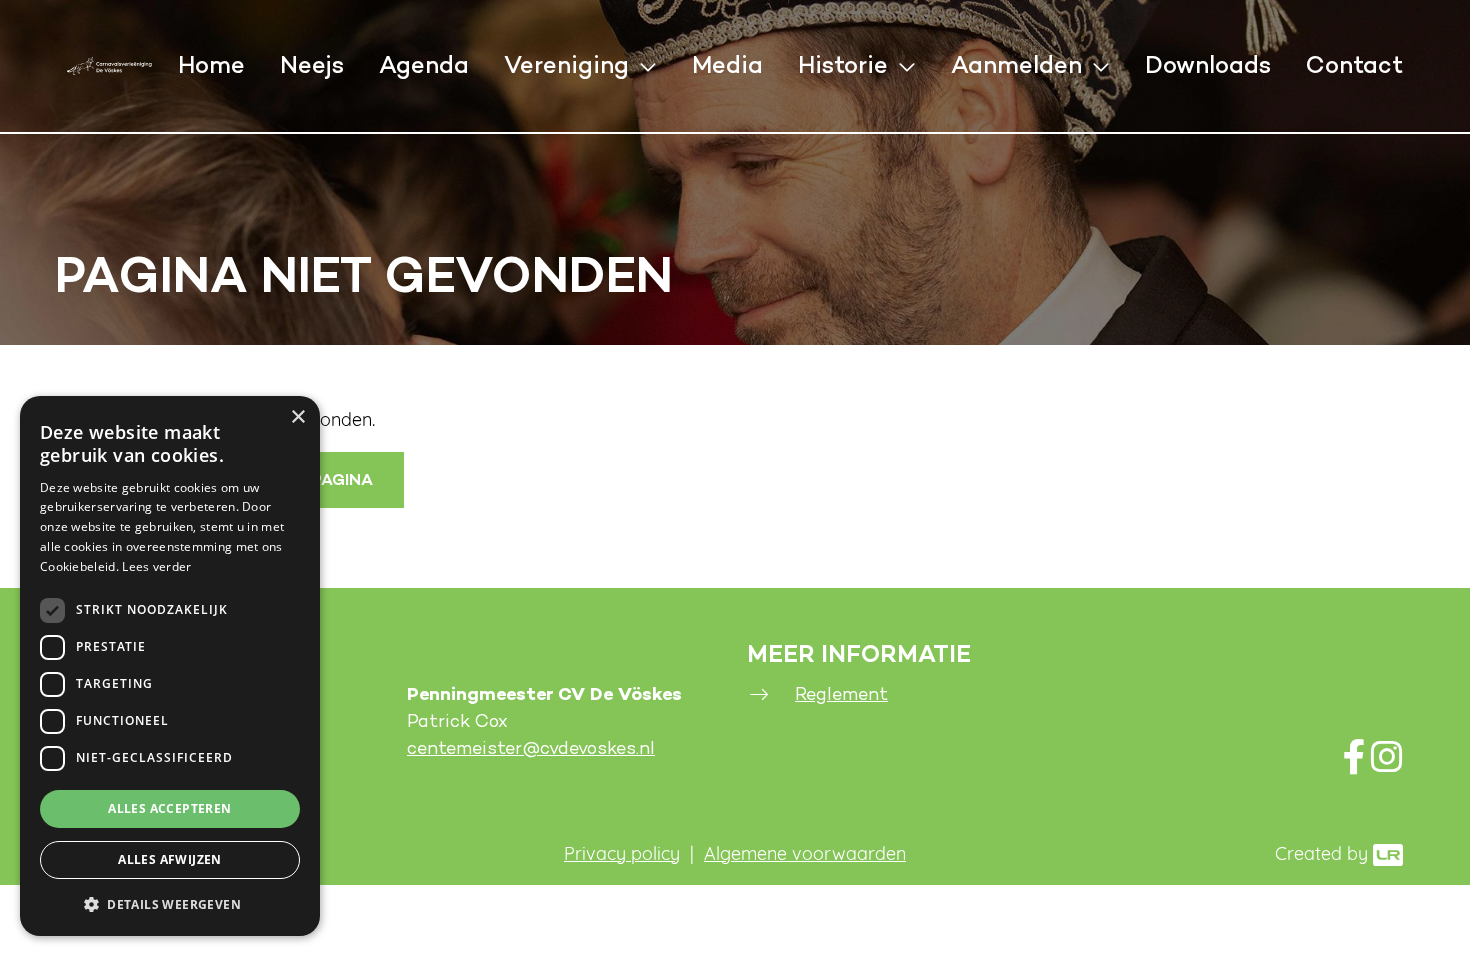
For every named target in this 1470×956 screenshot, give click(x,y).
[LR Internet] (1388, 856)
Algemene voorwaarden (805, 856)
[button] (170, 904)
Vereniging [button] (566, 66)
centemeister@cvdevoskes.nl (531, 748)
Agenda (424, 66)
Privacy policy (622, 856)
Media (727, 66)
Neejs (312, 66)
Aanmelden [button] (1016, 66)
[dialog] (170, 666)
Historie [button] (843, 66)
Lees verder (156, 566)
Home (211, 66)
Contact (1354, 66)
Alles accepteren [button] (169, 808)
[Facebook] (1354, 764)
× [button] (297, 417)
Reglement (841, 694)
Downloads (1208, 66)
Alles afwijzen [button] (170, 859)
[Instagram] (1387, 764)
